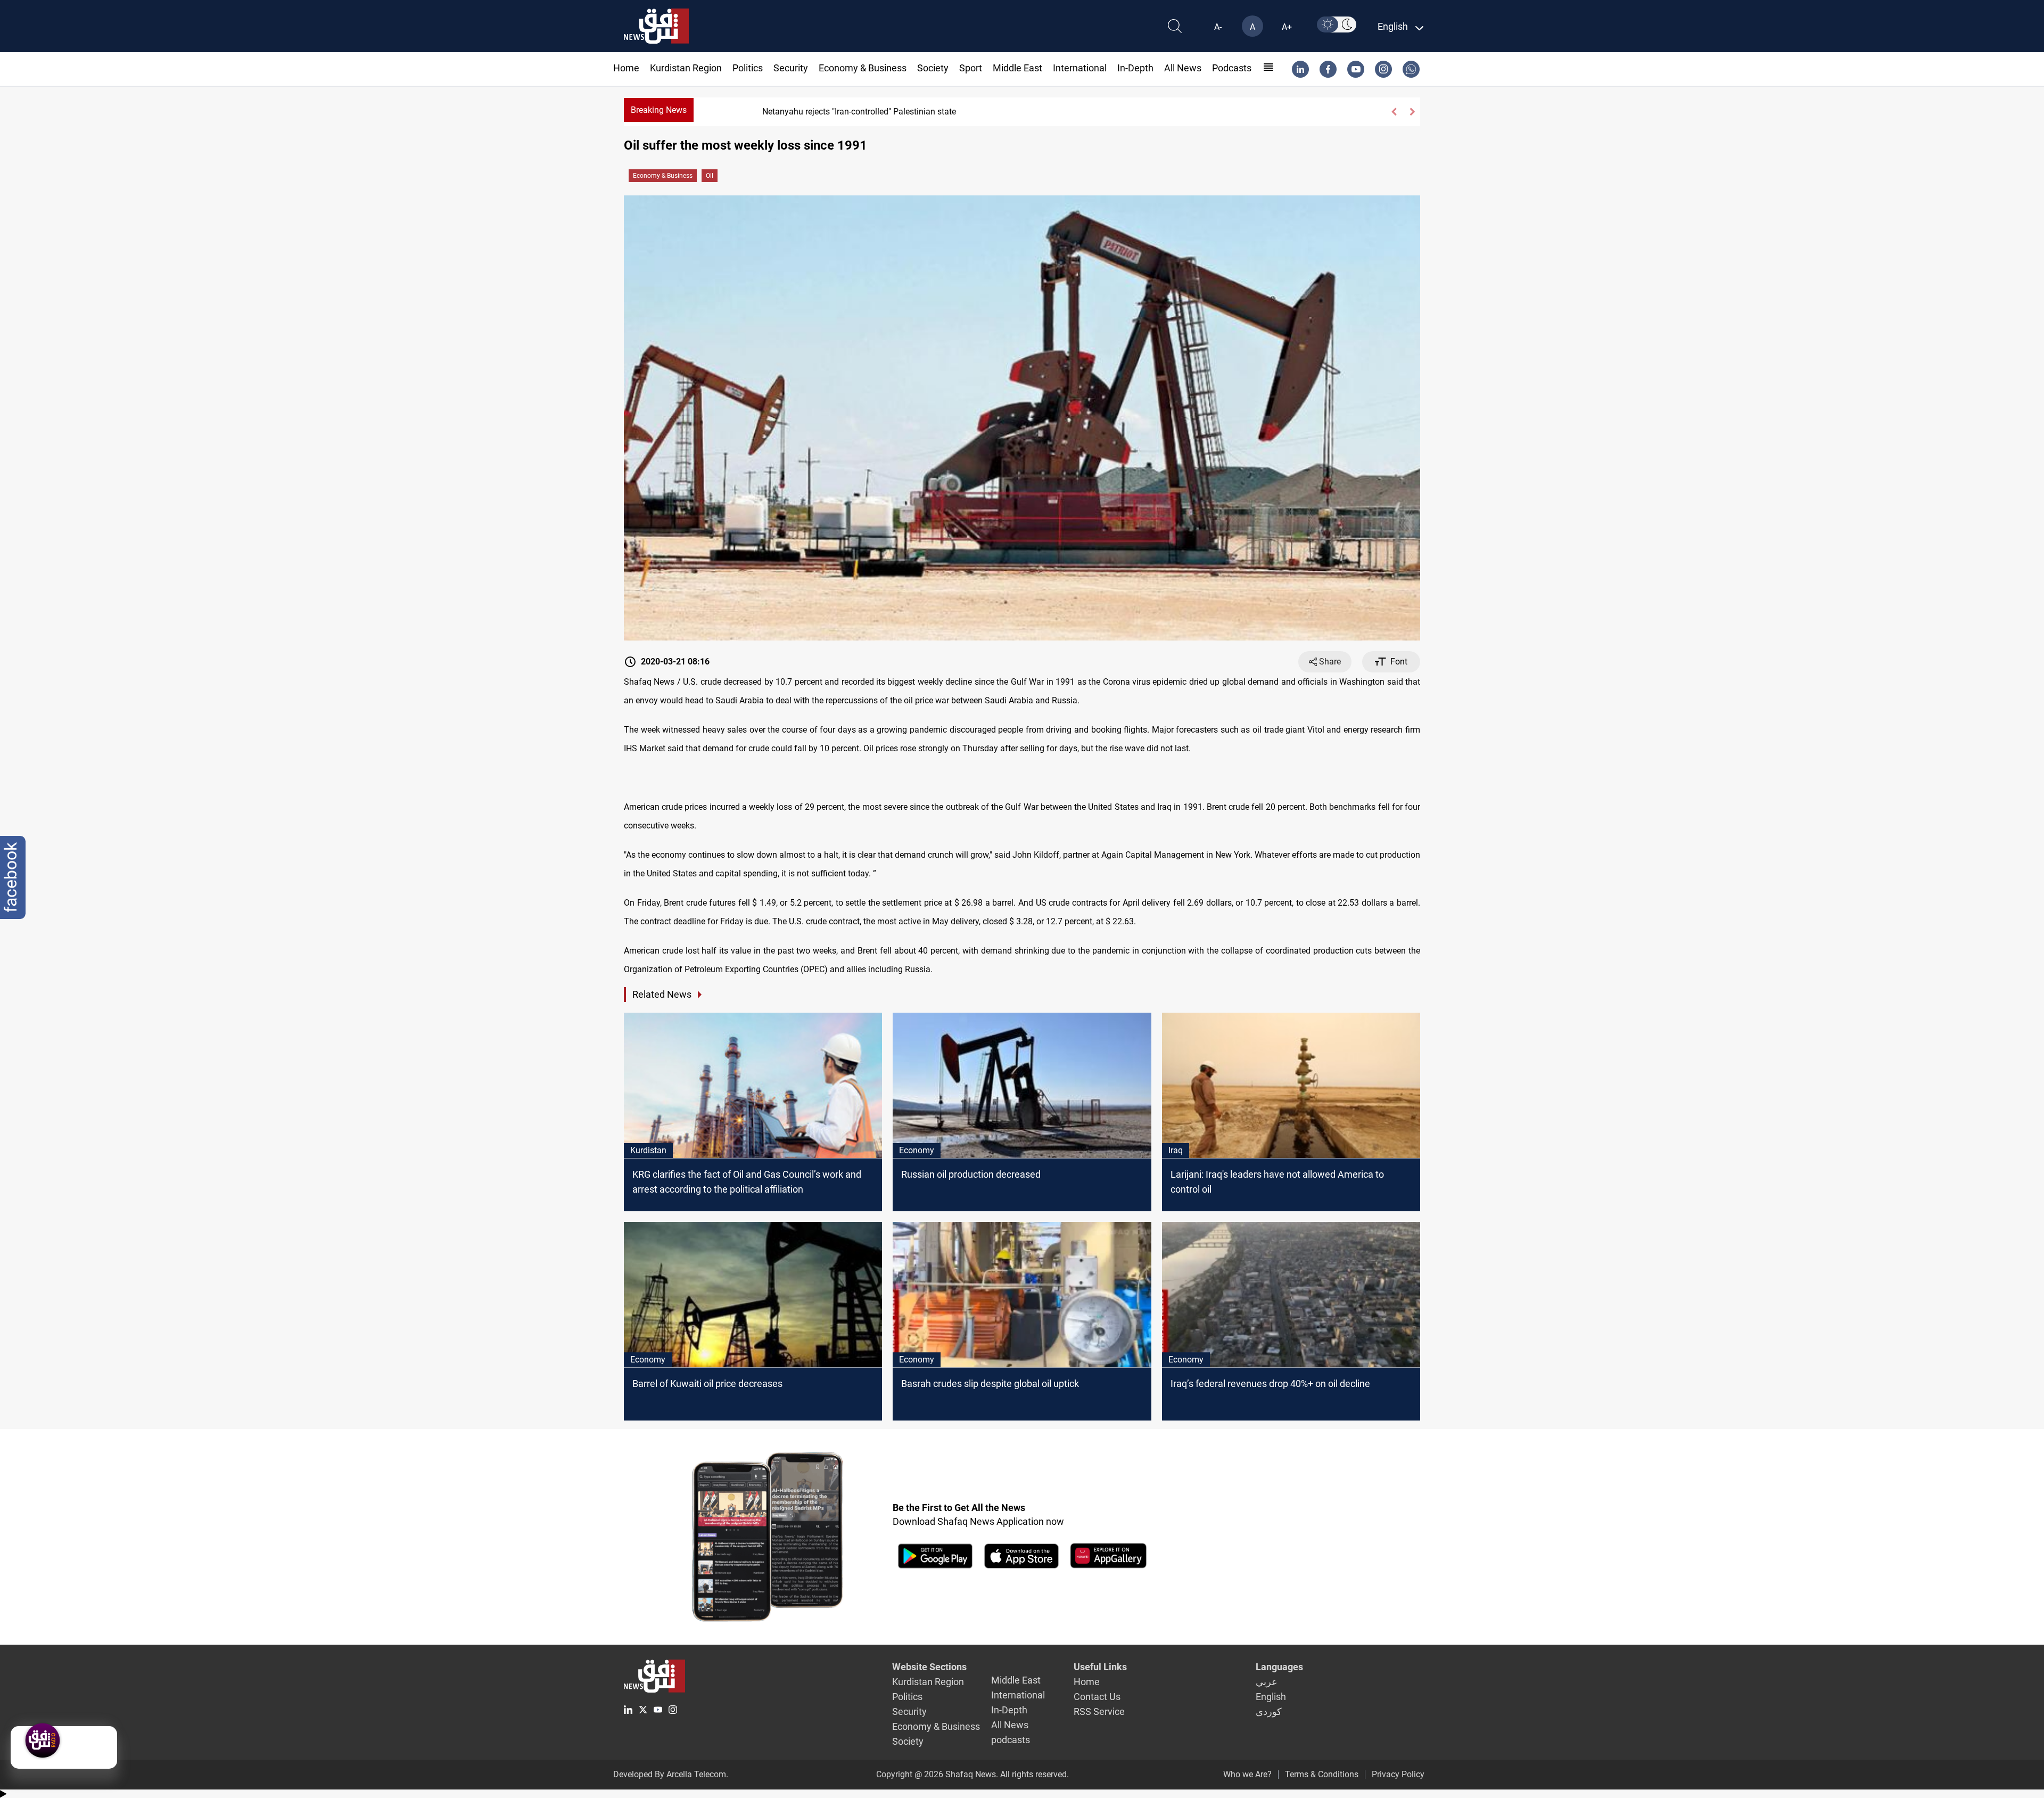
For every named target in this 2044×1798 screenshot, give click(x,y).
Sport (971, 68)
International (1080, 68)
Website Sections (929, 1667)
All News (1183, 68)
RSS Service (1099, 1711)
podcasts (1232, 68)
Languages (1279, 1667)
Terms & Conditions (1322, 1774)
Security (791, 68)
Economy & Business (863, 68)
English (1271, 1697)
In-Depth (1135, 68)
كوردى (1269, 1711)
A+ (1287, 27)
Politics (748, 68)
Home (626, 68)
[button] (1394, 112)
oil (710, 176)
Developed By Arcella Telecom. (671, 1774)
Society (933, 68)
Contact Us (1097, 1697)
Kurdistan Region (686, 68)
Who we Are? (1247, 1774)
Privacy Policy (1398, 1774)
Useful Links (1100, 1667)
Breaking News (659, 110)
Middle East (1017, 68)
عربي (1267, 1682)
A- (1218, 27)
